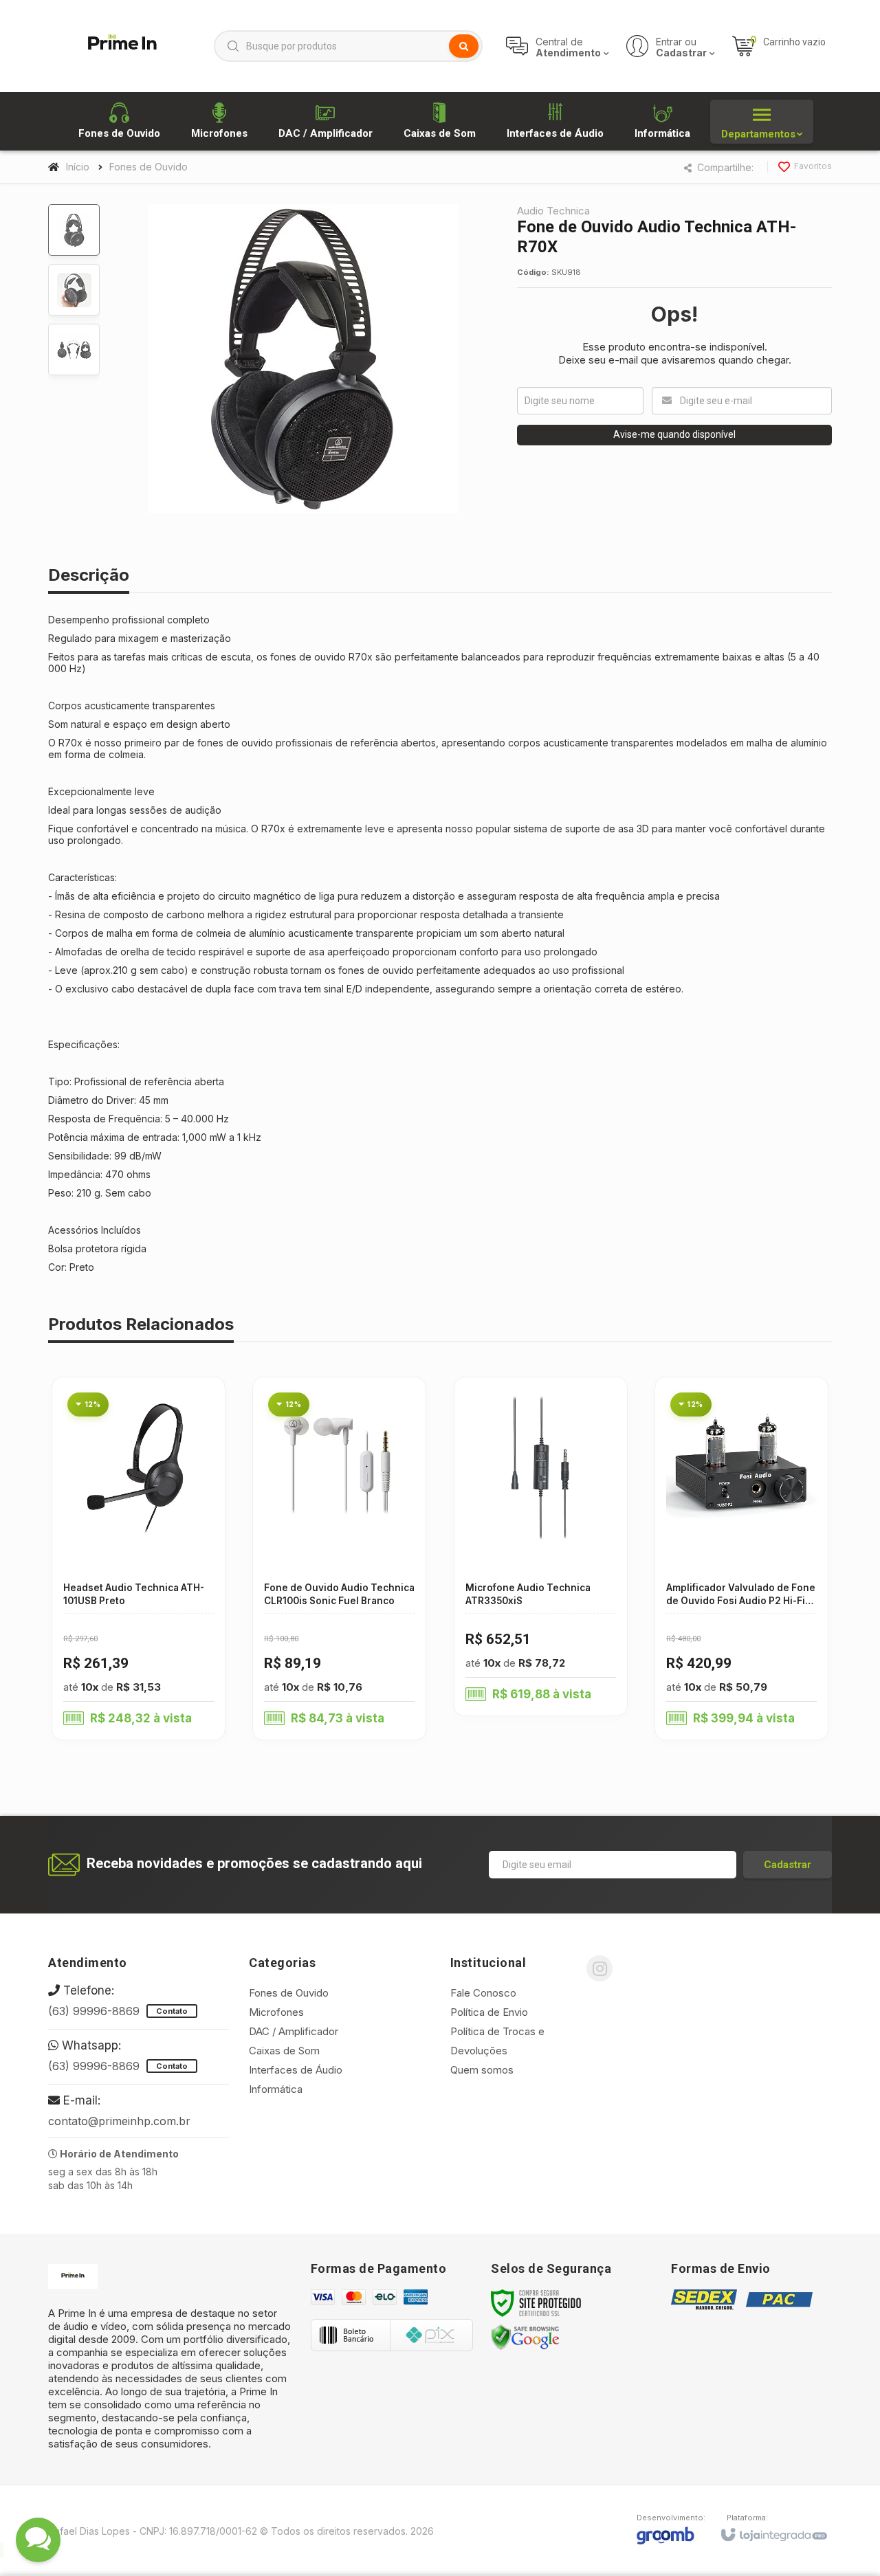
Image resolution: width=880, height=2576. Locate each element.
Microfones (276, 2012)
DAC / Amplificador (294, 2031)
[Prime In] (122, 46)
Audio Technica (553, 211)
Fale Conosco (483, 1993)
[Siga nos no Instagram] (599, 1968)
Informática (276, 2089)
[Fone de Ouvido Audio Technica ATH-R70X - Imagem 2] (74, 290)
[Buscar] (464, 46)
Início (78, 167)
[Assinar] (788, 1865)
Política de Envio (489, 2012)
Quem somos (482, 2070)
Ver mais (121, 1593)
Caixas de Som (284, 2051)
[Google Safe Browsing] (525, 2336)
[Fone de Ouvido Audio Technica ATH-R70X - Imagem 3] (74, 349)
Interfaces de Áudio (296, 2070)
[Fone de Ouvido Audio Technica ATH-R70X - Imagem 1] (74, 230)
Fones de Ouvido (148, 167)
